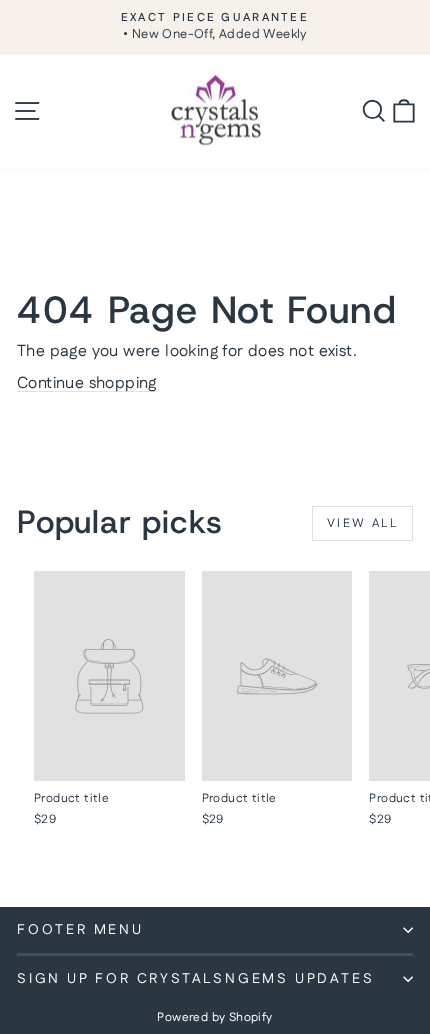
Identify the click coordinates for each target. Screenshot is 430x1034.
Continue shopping (87, 383)
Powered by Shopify (214, 1017)
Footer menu (80, 930)
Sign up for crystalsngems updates (195, 979)
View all (362, 523)
